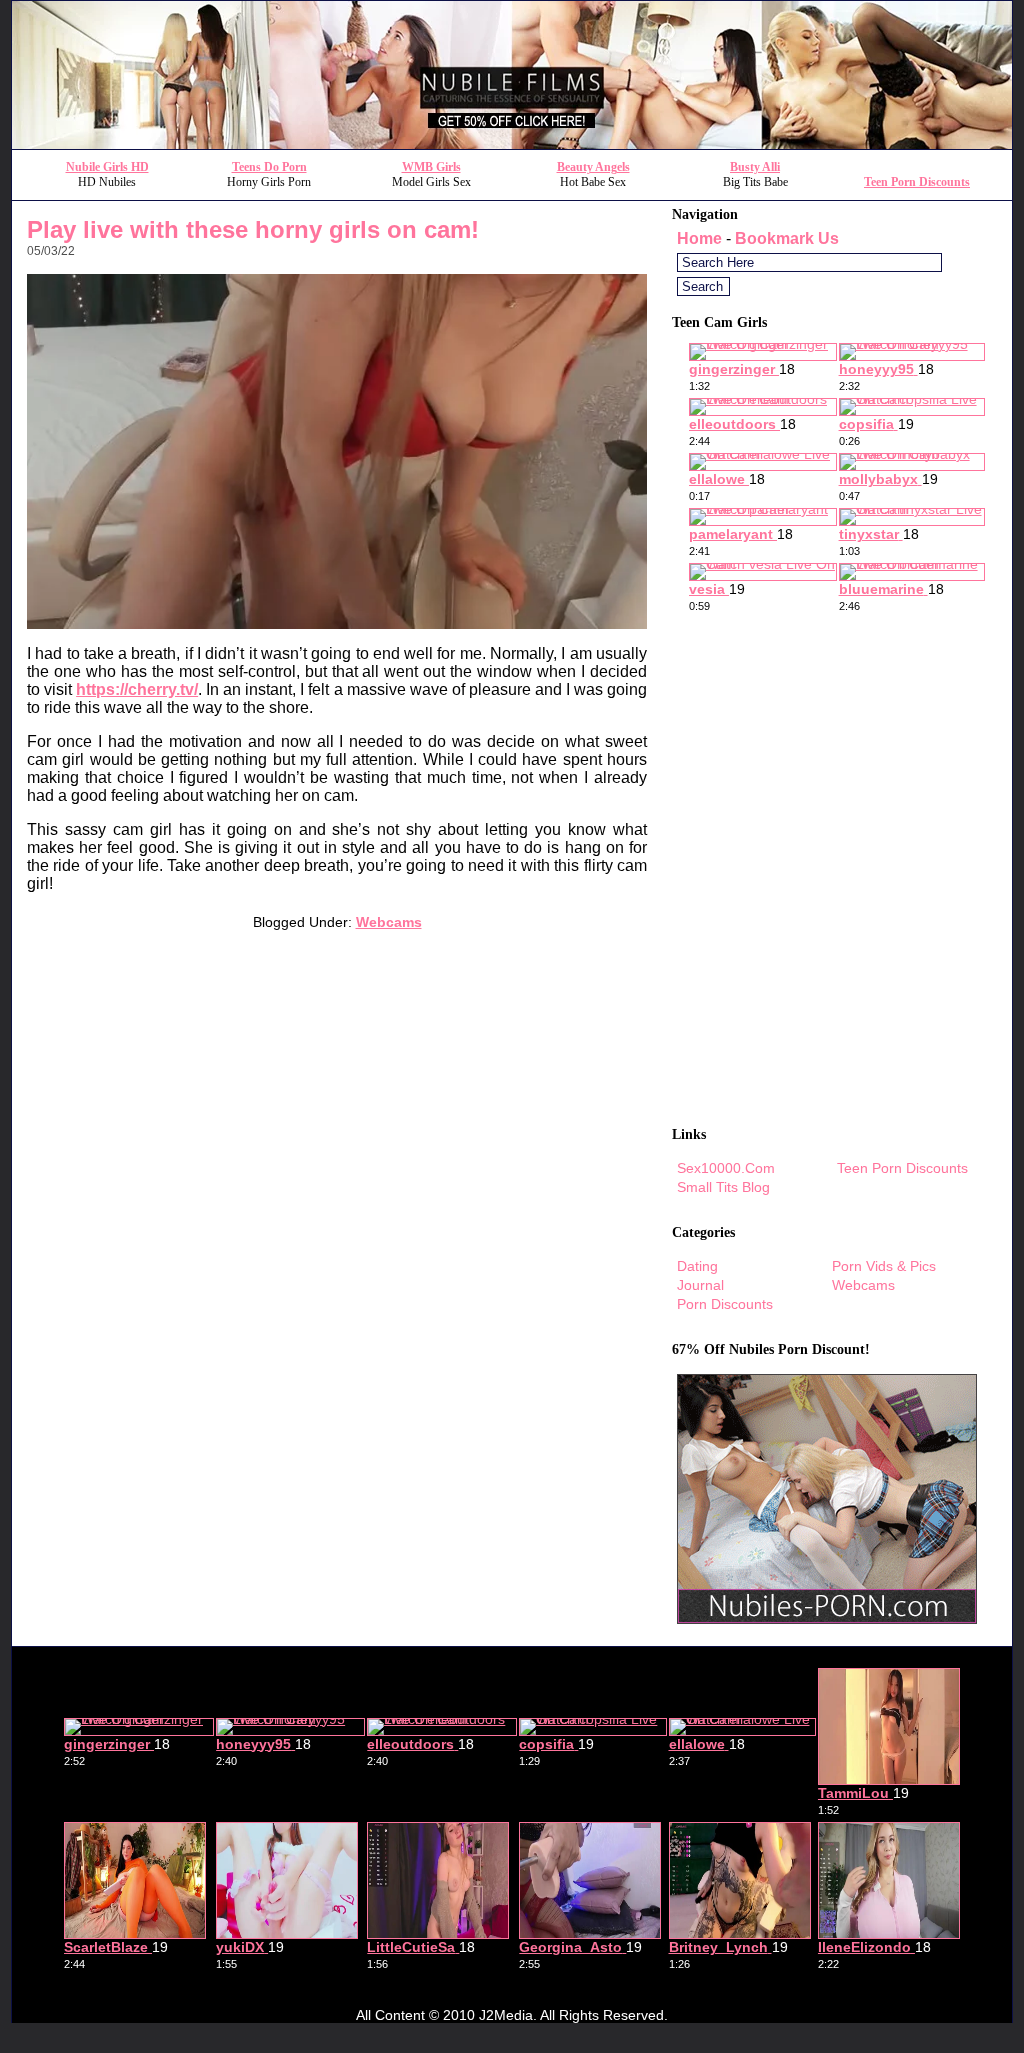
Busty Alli (755, 167)
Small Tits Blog (723, 1187)
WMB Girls (431, 167)
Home (699, 238)
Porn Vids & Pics (884, 1266)
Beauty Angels (593, 167)
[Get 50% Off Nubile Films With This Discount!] (512, 143)
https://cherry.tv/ (137, 689)
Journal (700, 1285)
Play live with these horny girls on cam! (253, 229)
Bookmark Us (787, 238)
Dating (697, 1266)
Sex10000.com (726, 1168)
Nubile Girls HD (107, 167)
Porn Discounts (725, 1304)
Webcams (389, 922)
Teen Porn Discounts (917, 182)
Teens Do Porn (269, 167)
